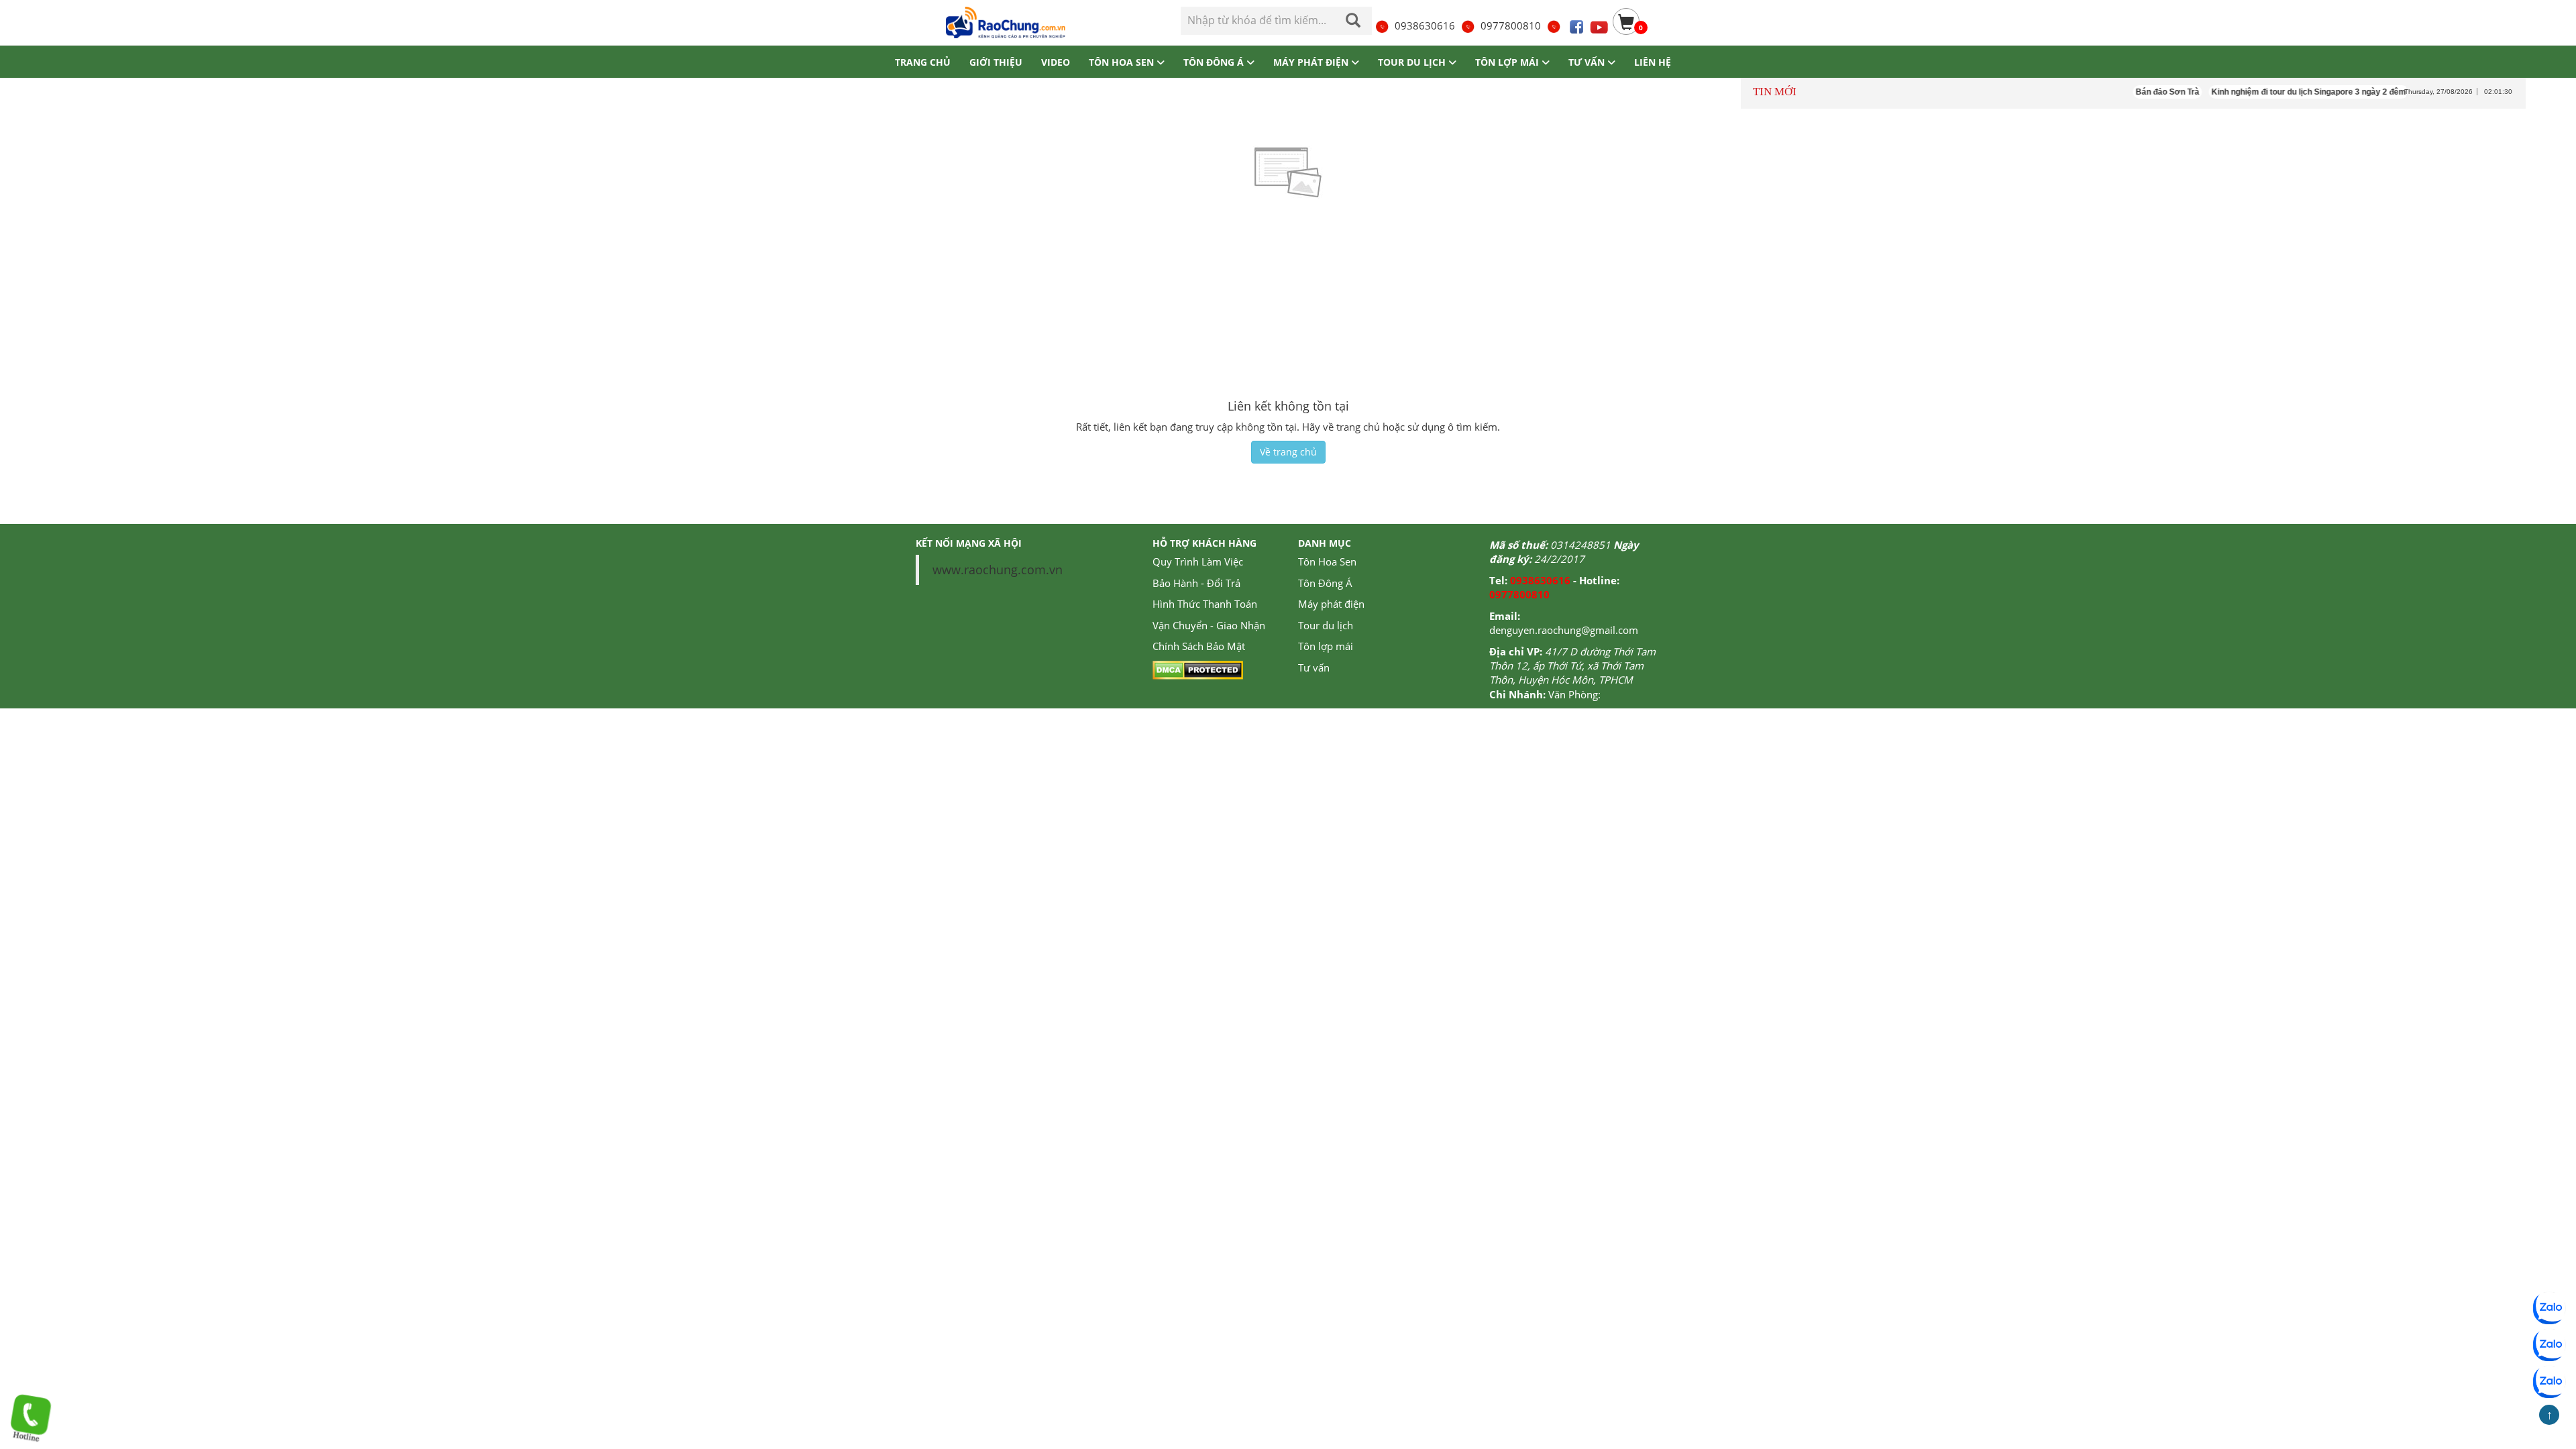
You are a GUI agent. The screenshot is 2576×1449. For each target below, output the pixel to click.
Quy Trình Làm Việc (1198, 561)
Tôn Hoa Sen (1327, 561)
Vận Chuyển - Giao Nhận (1209, 625)
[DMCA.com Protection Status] (1198, 669)
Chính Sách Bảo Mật (1199, 646)
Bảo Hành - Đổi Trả (1196, 583)
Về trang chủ (1288, 452)
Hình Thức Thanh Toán (1205, 604)
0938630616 (1425, 25)
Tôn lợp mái (1326, 646)
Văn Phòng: (1574, 694)
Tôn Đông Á (1325, 583)
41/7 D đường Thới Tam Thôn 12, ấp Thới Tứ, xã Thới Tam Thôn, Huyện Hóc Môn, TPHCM (1572, 666)
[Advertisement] (1288, 299)
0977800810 (1511, 25)
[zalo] (2549, 1345)
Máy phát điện (1331, 604)
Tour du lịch (1326, 625)
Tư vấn (1314, 667)
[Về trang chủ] (1004, 22)
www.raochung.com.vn (998, 570)
